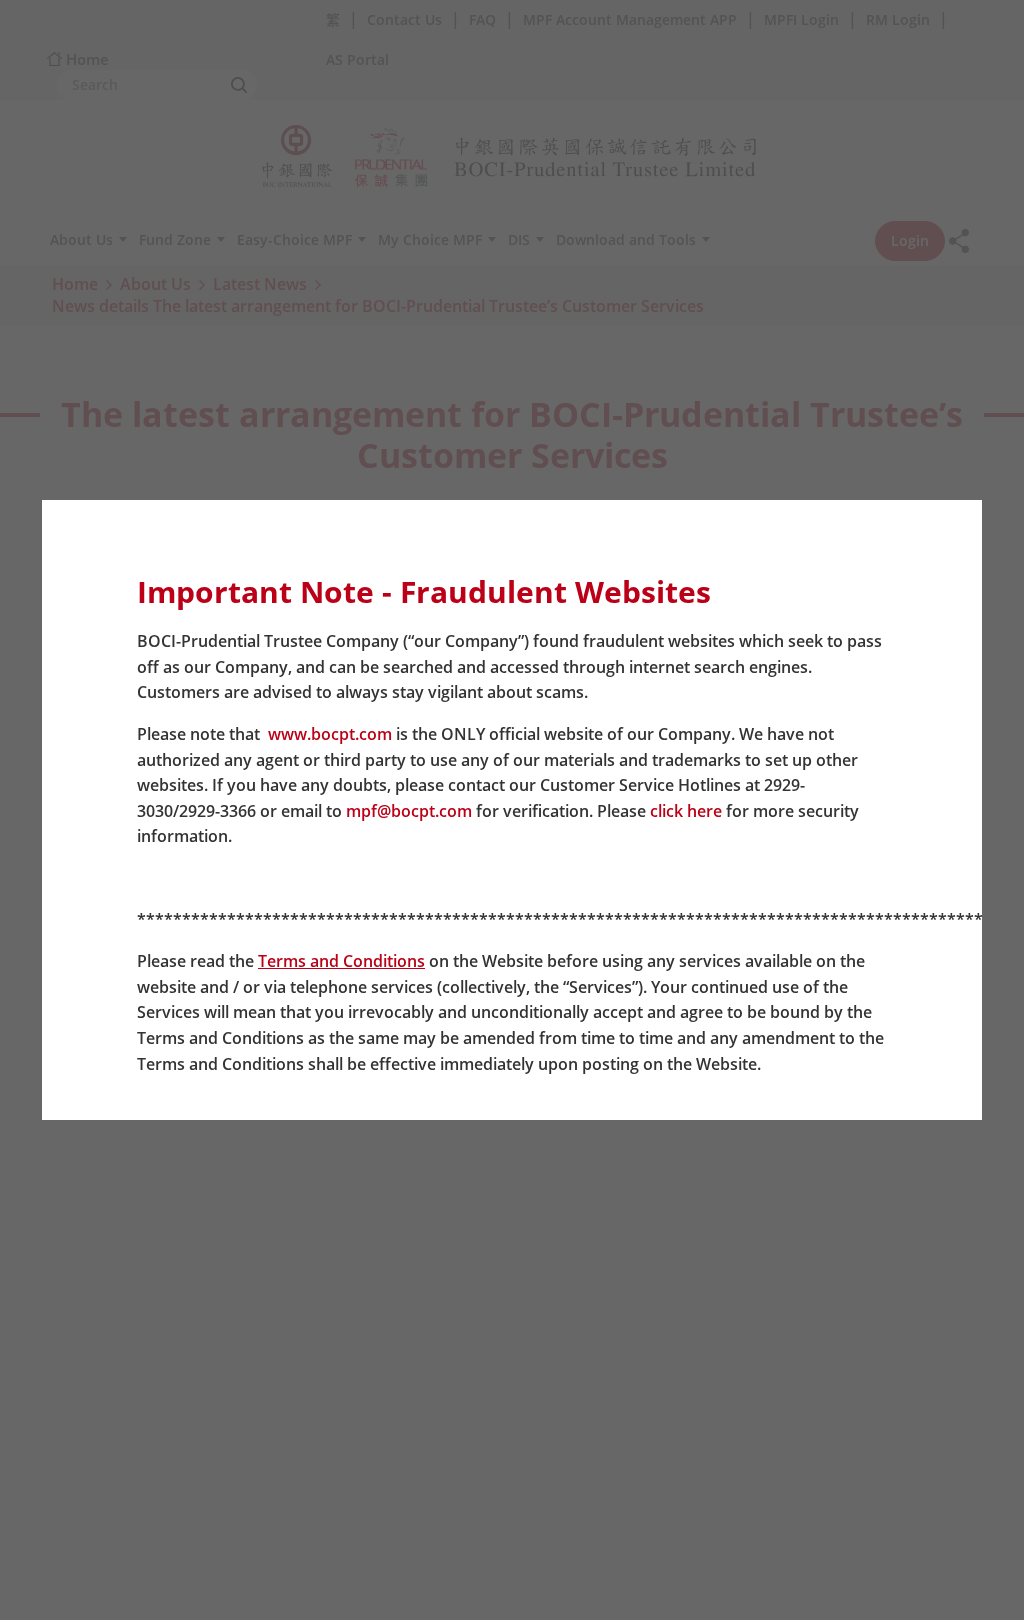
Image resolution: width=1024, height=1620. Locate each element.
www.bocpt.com (330, 734)
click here (686, 811)
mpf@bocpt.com (409, 811)
